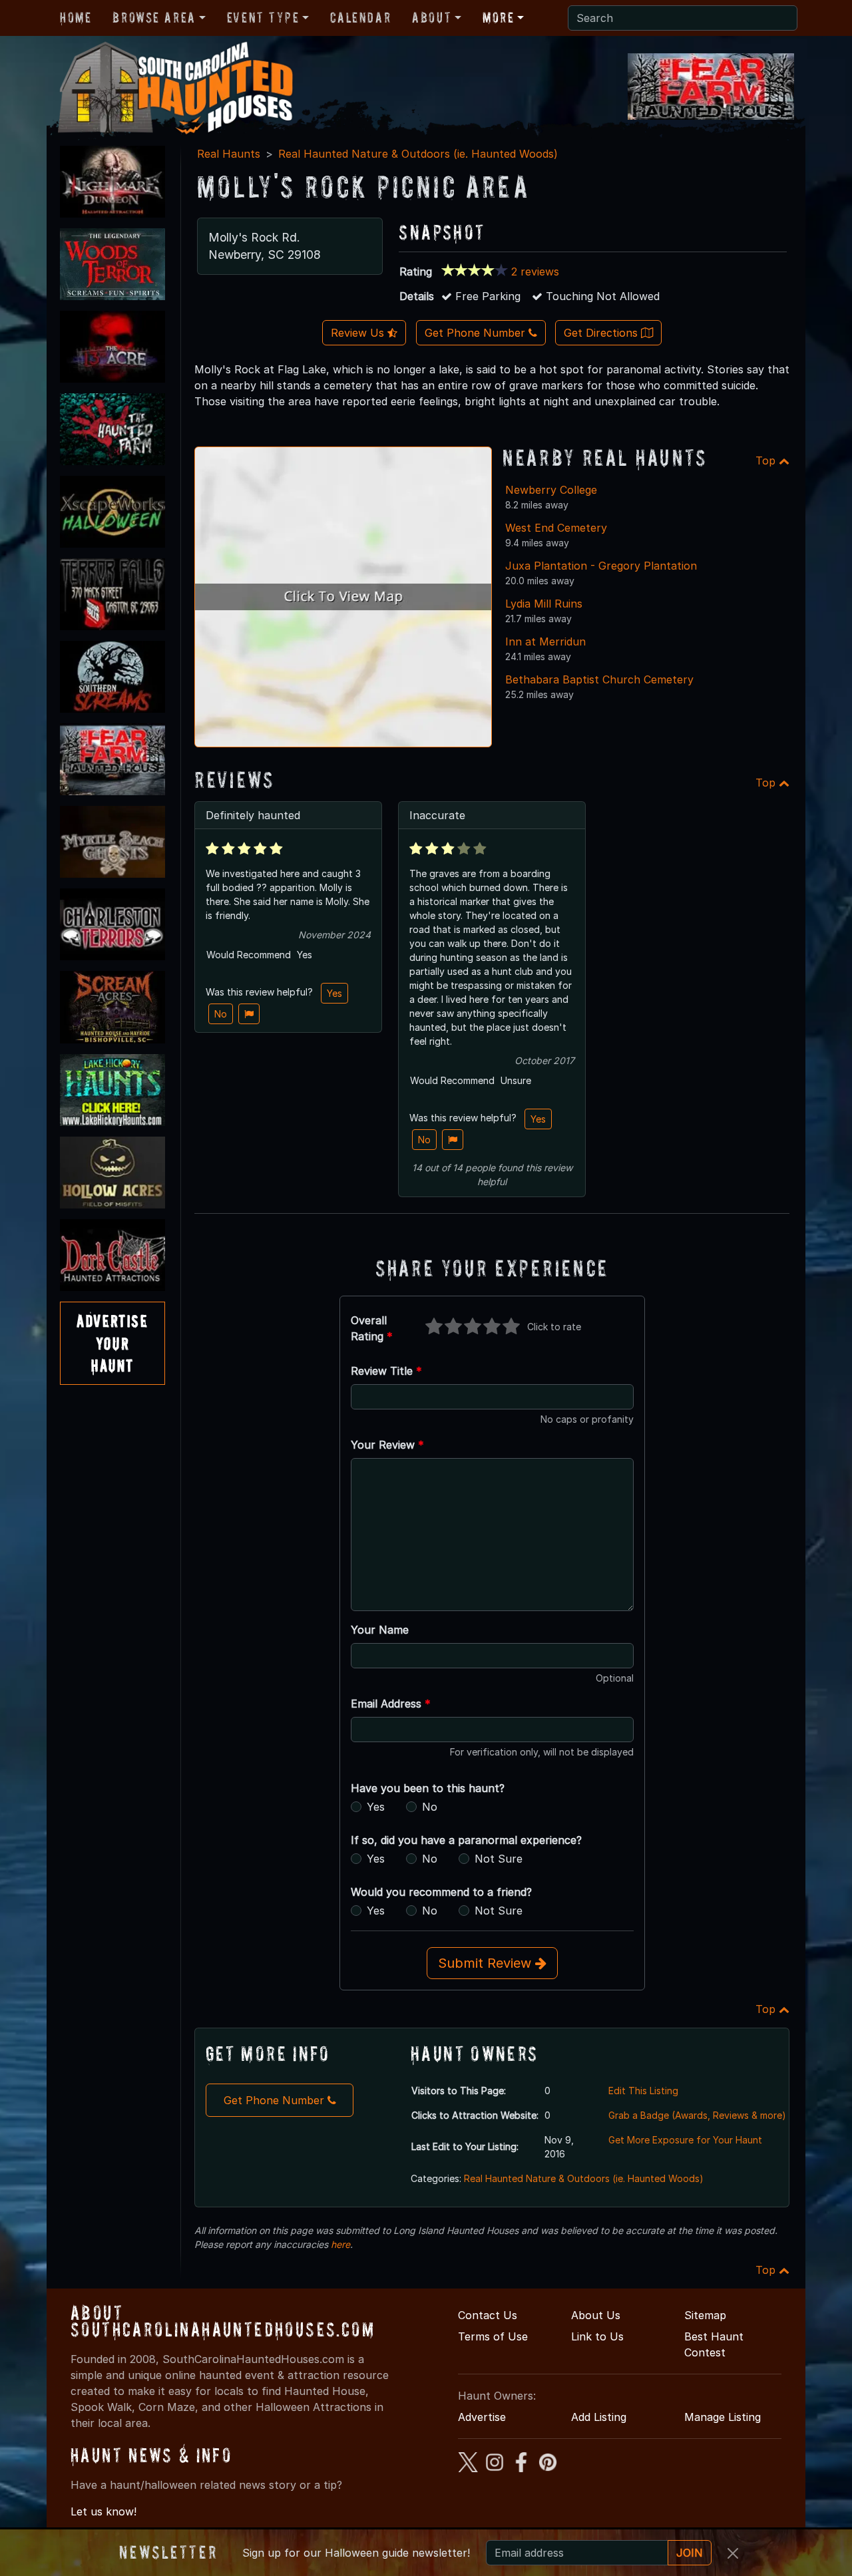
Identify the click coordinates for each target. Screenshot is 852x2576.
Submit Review (487, 1963)
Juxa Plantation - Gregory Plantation (601, 566)
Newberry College (551, 490)
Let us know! (104, 2511)
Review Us (359, 333)
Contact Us (488, 2315)
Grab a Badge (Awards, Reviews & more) (697, 2115)
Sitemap (705, 2315)
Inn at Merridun (545, 642)
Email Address (391, 1704)
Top (767, 460)
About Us (596, 2315)
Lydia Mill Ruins (544, 604)
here (340, 2244)
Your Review (387, 1445)
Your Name (380, 1630)
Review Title (386, 1371)
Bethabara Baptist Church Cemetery (599, 679)
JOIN (690, 2553)
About (432, 17)
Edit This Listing (643, 2091)
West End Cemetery (556, 528)
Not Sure (499, 1859)
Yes (334, 993)
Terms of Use (493, 2336)
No (221, 1014)
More (498, 17)
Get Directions (602, 333)
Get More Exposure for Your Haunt (685, 2140)
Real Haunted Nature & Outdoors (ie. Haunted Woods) (418, 154)
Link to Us (597, 2336)
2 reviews (535, 272)
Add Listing (599, 2417)
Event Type (263, 17)
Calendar (360, 17)
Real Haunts (229, 154)
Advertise (482, 2417)
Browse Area (154, 17)
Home (76, 17)
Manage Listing (723, 2417)
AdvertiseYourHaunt (112, 1343)
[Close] (733, 2553)
